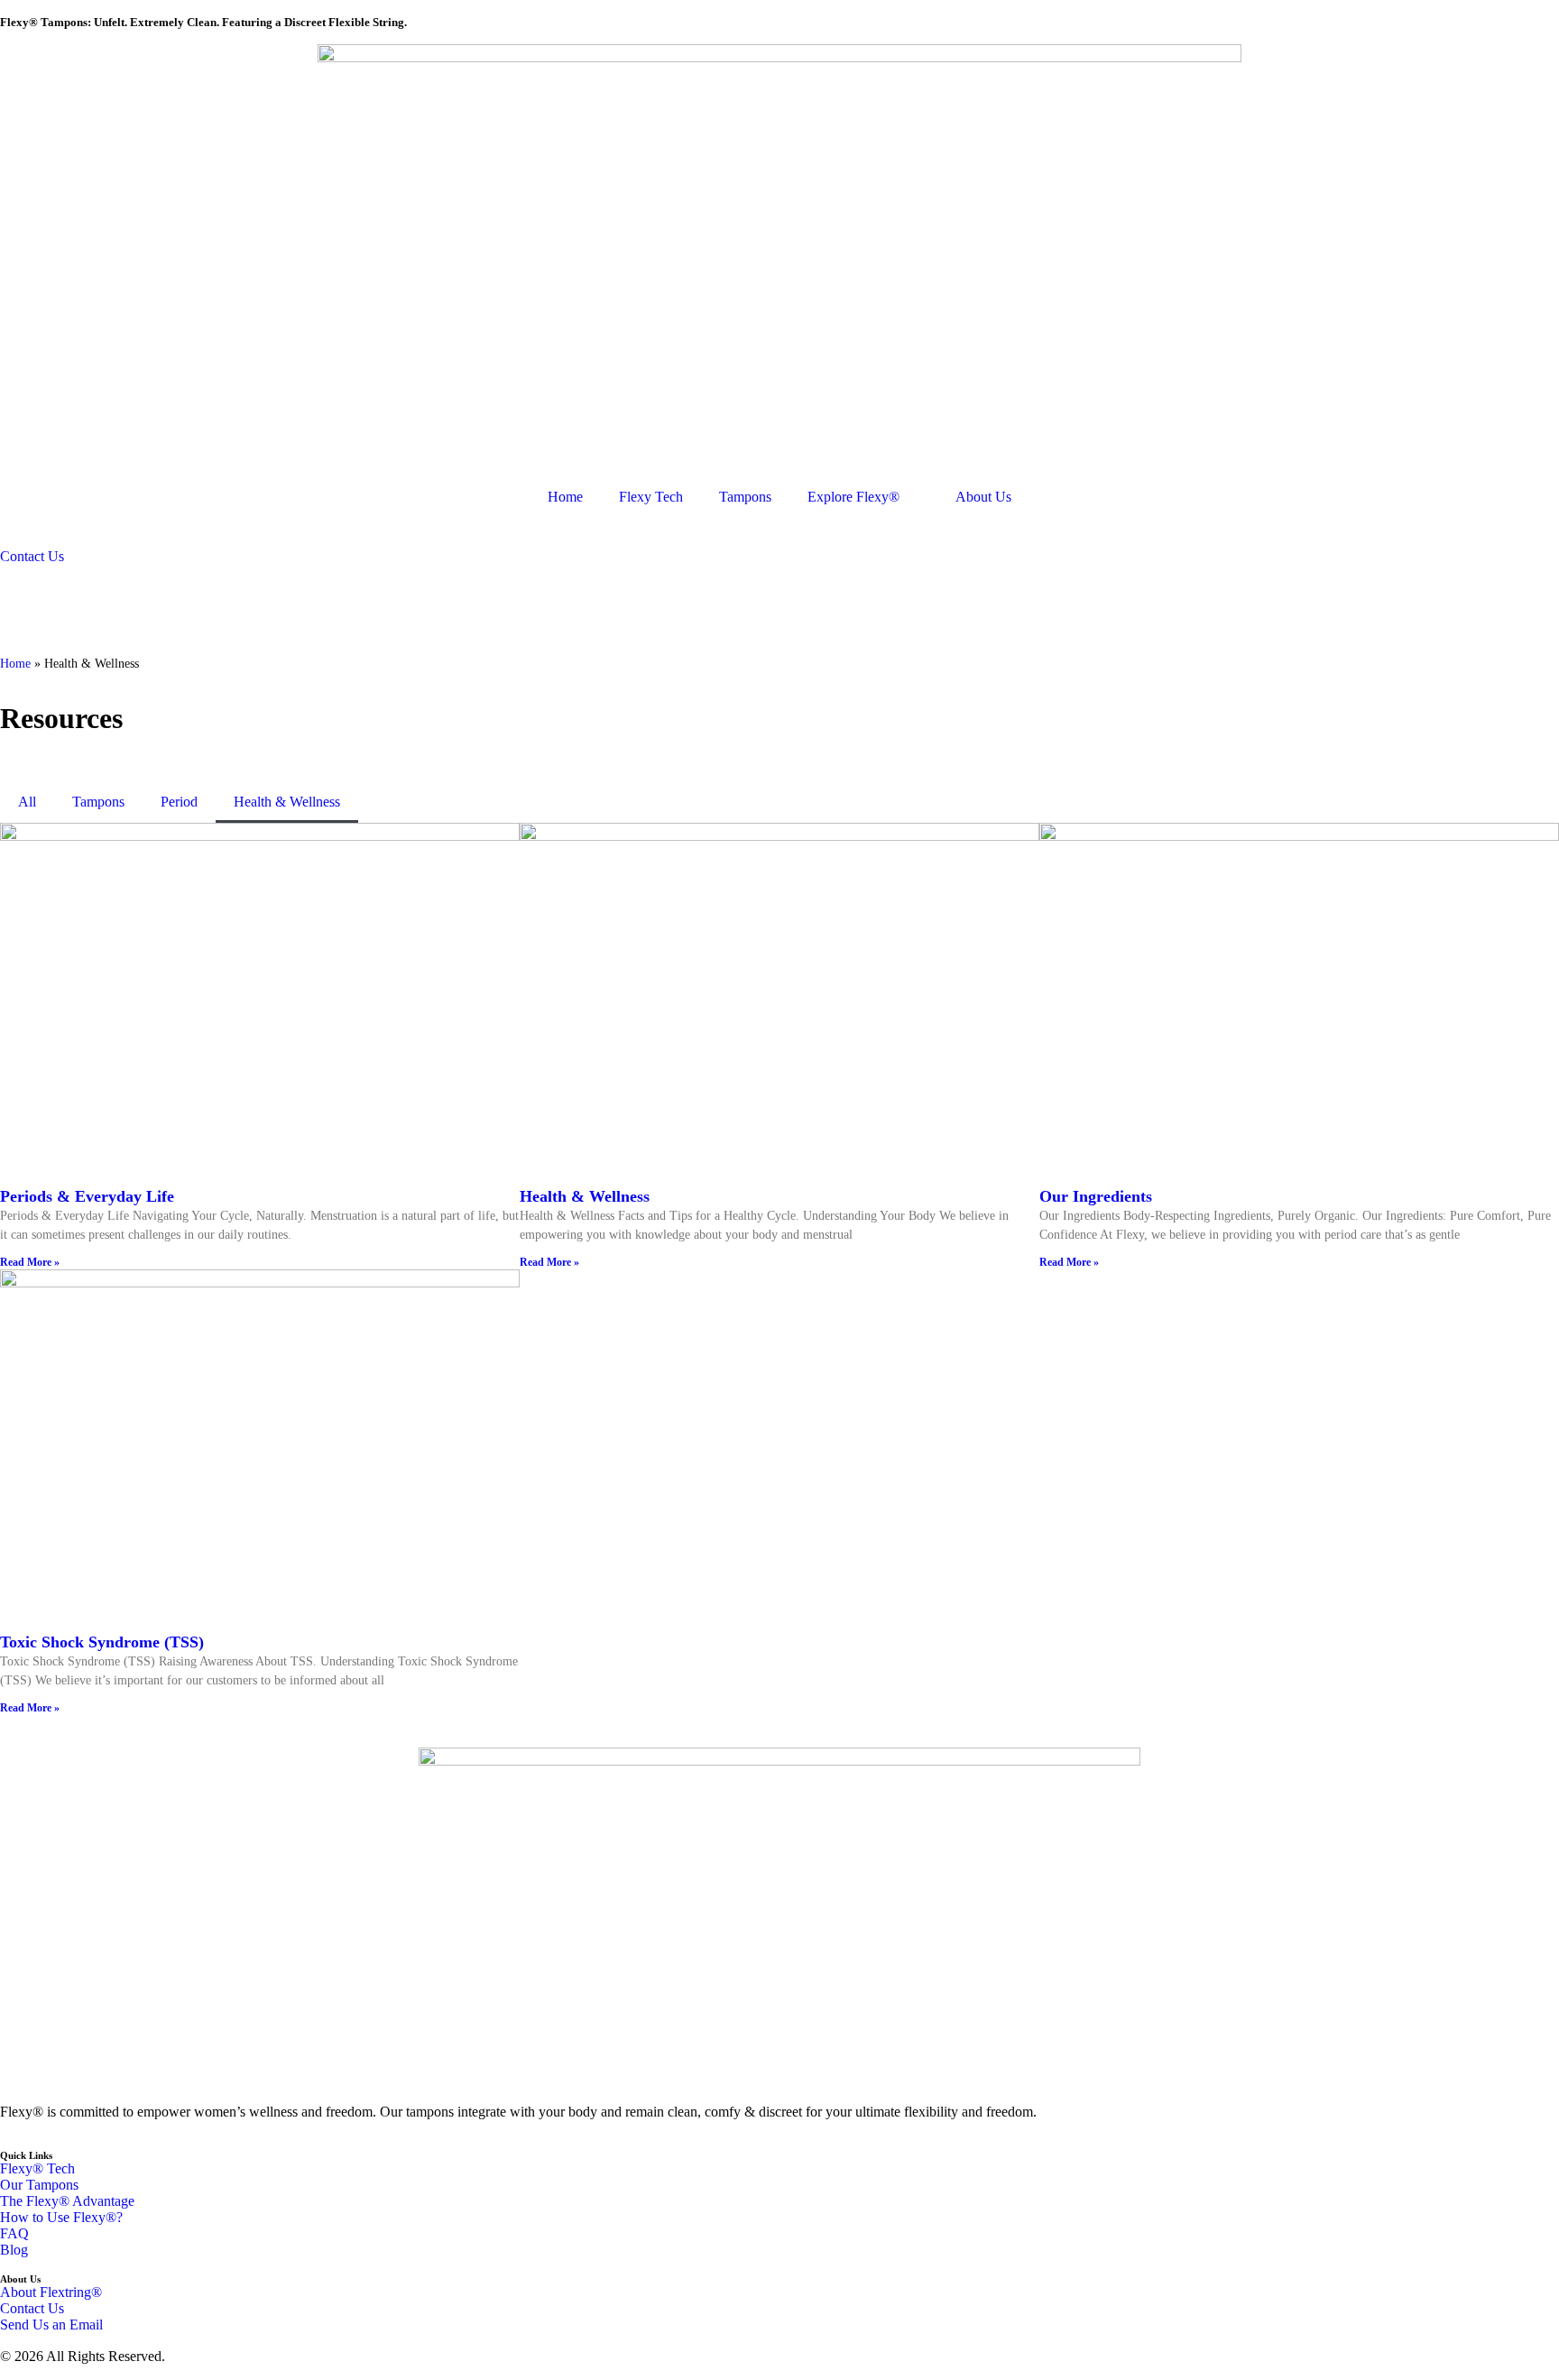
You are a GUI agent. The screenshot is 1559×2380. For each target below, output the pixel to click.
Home (565, 497)
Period (179, 802)
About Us (983, 497)
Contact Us (32, 556)
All (27, 802)
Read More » (30, 1262)
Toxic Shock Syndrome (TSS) (102, 1642)
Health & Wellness (287, 802)
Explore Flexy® (853, 497)
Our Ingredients (1096, 1196)
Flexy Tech (651, 497)
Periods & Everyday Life (87, 1196)
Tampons (745, 497)
